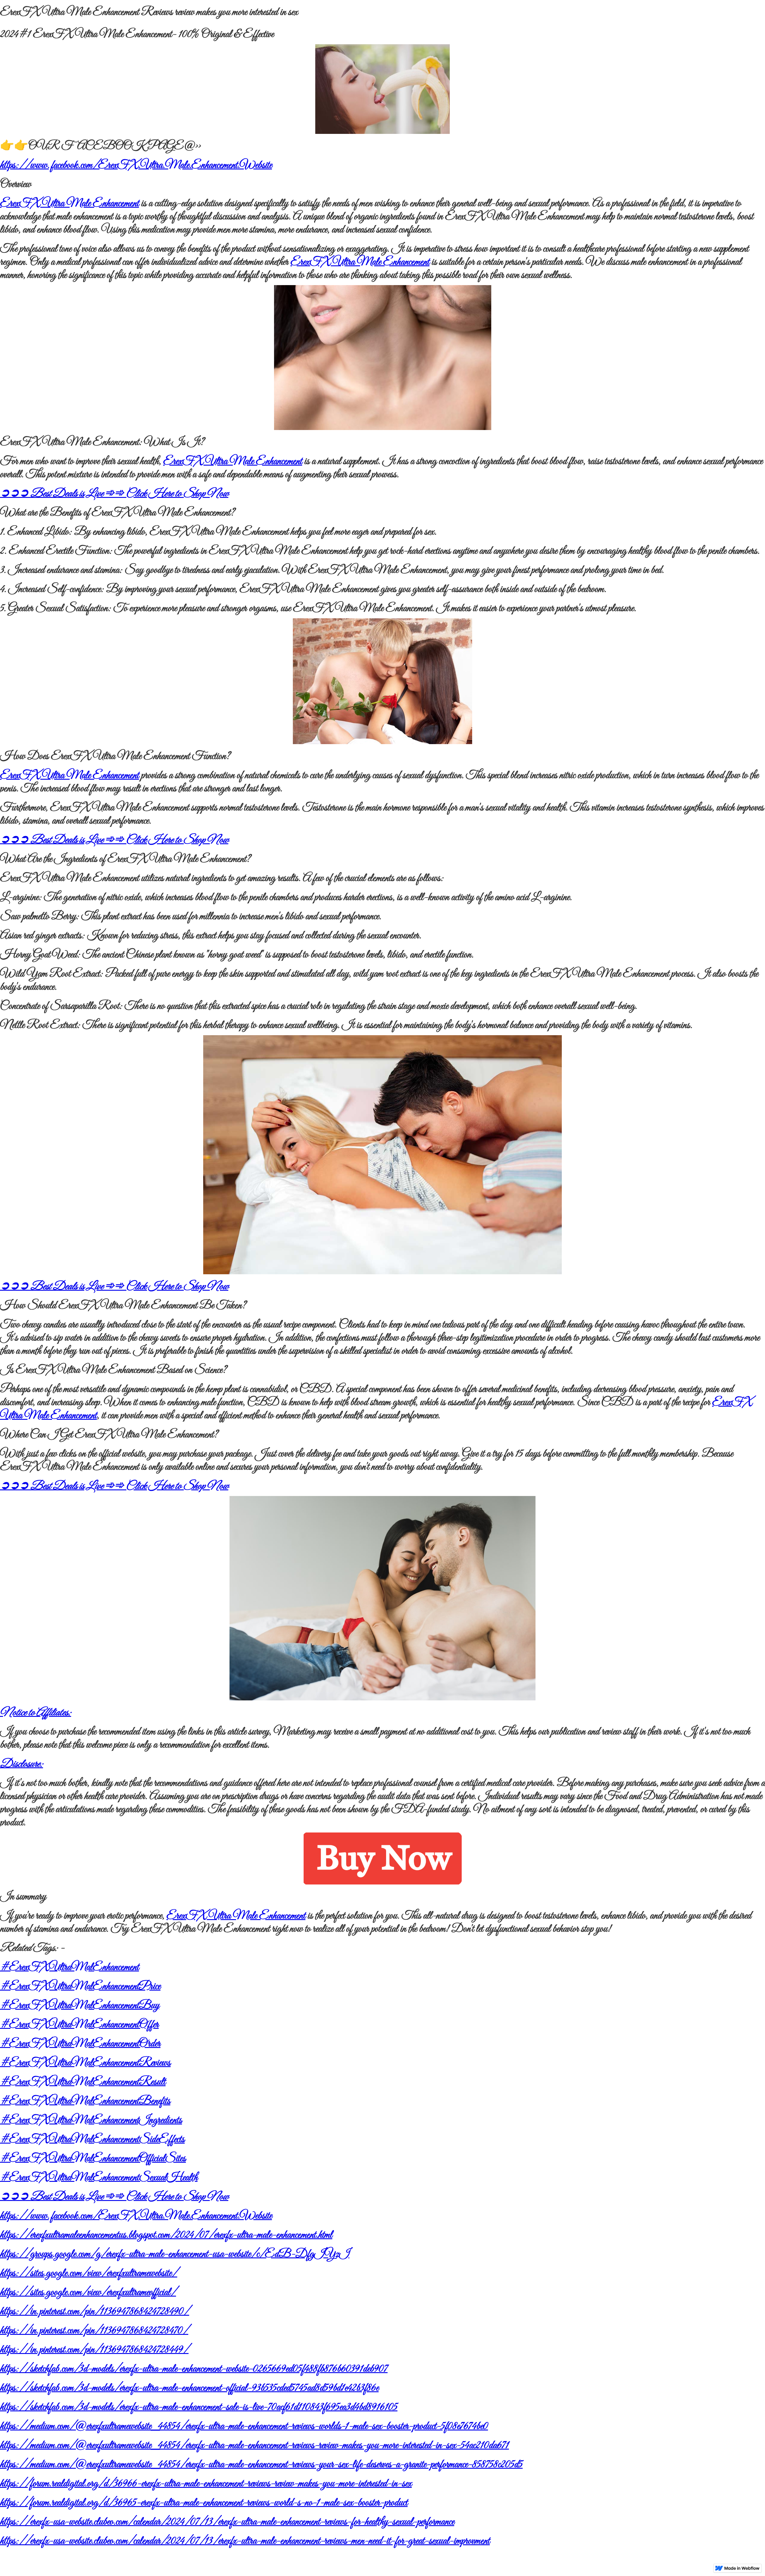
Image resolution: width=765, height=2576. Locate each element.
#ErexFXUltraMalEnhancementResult (83, 2082)
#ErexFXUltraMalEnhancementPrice (80, 1987)
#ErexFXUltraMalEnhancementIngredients (91, 2120)
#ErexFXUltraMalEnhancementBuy (80, 2006)
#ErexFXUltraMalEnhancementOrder (80, 2044)
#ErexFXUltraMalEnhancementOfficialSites (93, 2159)
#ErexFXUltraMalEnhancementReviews (85, 2063)
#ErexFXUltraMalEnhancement (69, 1967)
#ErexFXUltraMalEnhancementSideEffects (92, 2140)
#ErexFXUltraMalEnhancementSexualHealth (99, 2178)
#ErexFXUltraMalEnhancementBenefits (85, 2101)
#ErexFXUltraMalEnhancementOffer (79, 2025)
